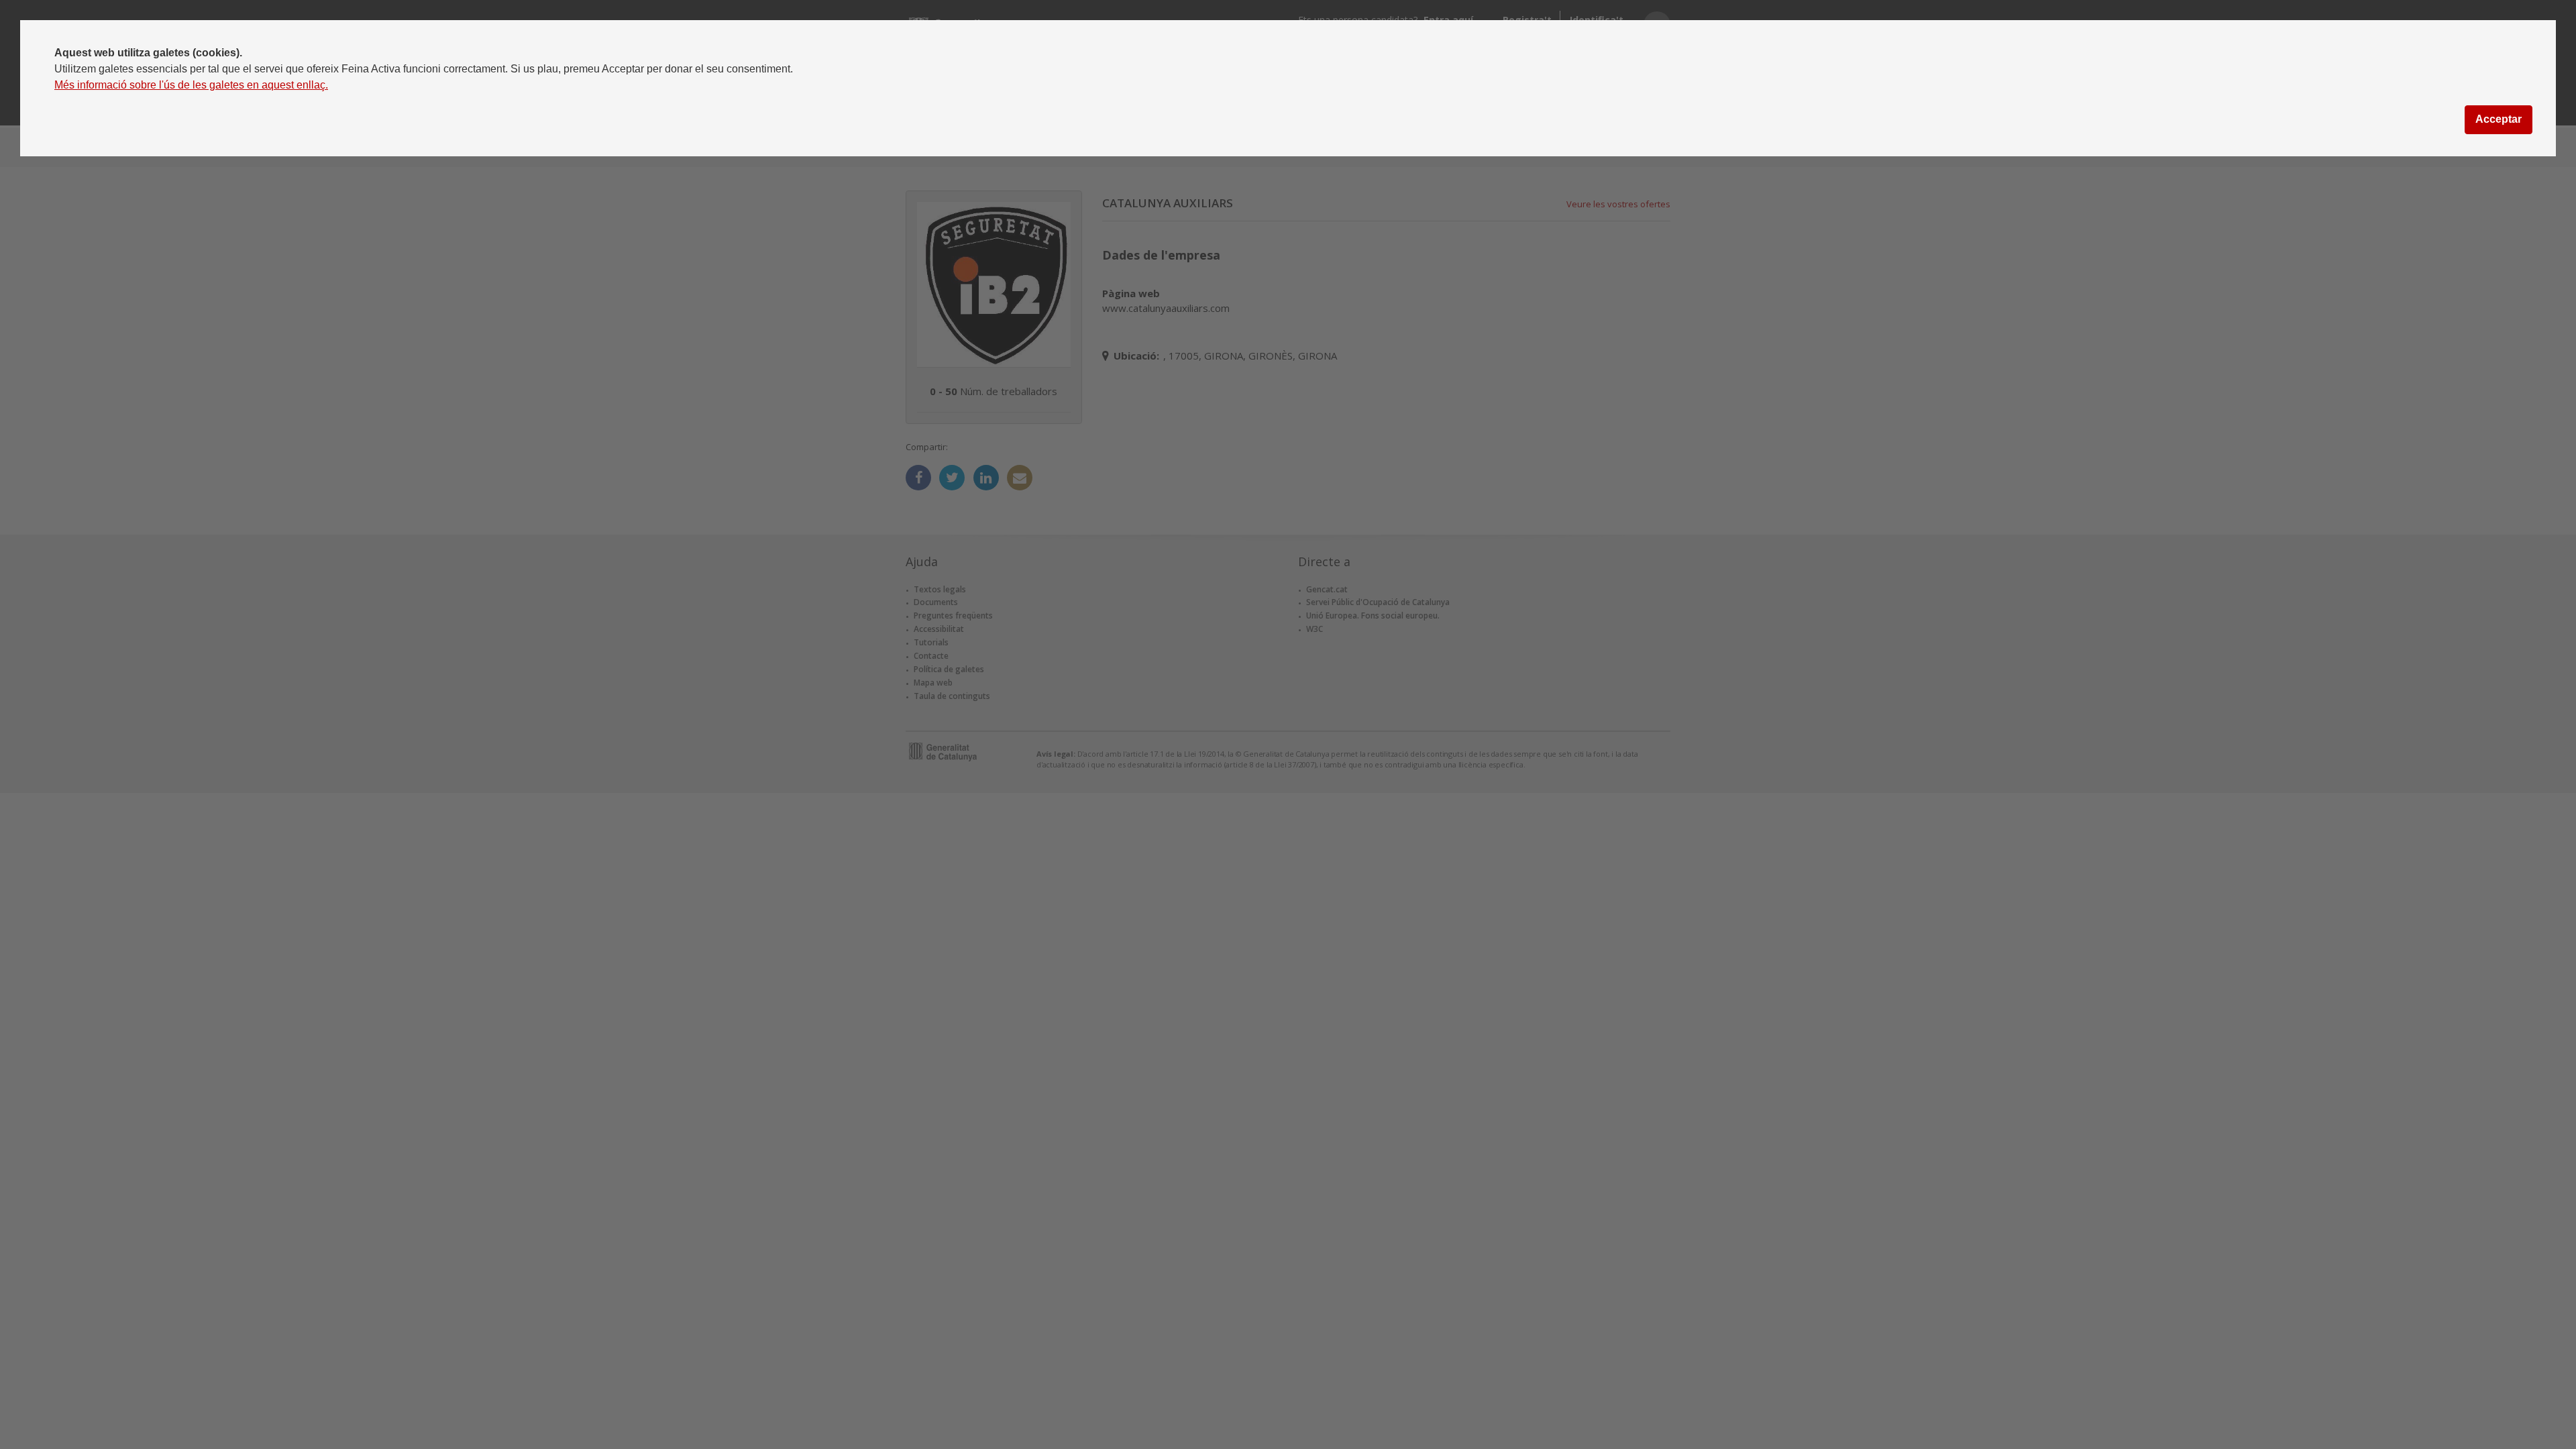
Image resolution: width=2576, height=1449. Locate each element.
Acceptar (2499, 119)
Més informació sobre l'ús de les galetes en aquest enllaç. (191, 85)
